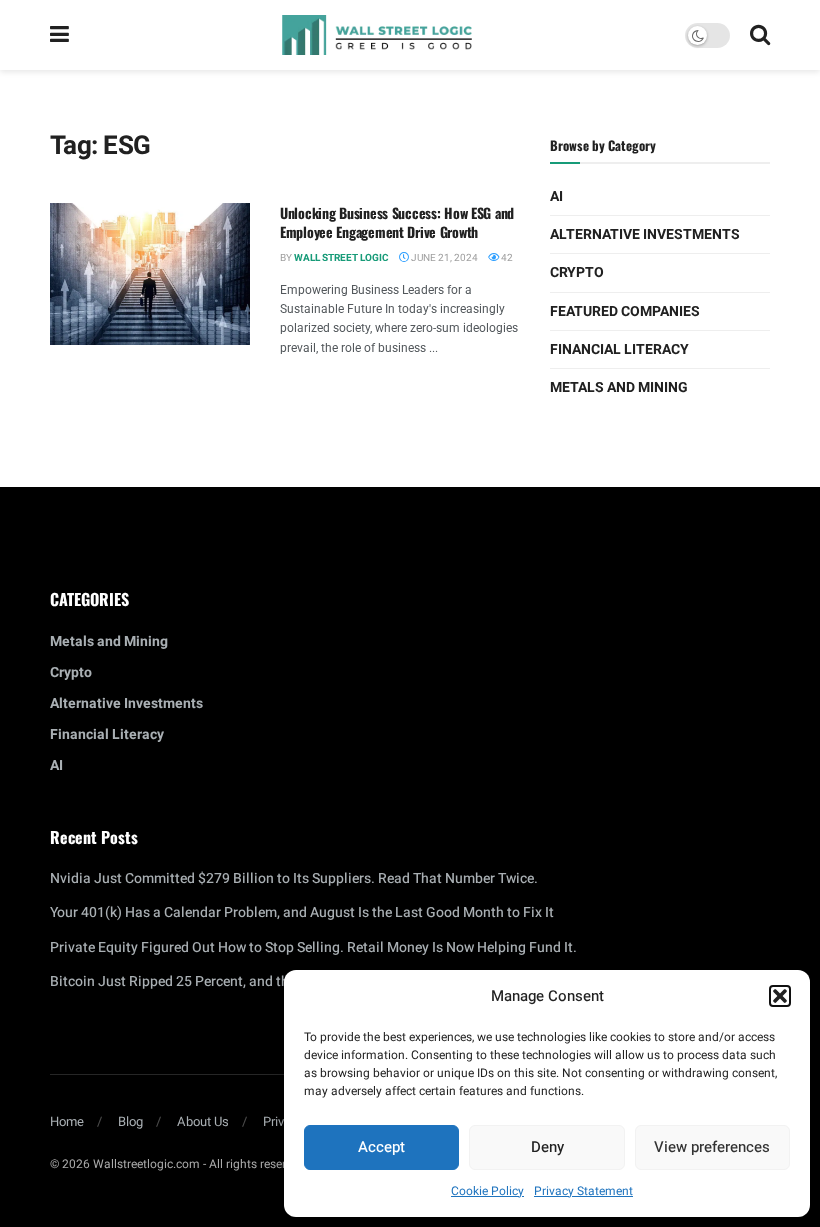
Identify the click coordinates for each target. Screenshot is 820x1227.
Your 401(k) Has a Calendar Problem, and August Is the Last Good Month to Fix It (302, 912)
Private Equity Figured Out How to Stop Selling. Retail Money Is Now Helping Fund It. (313, 947)
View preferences (712, 1147)
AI (556, 196)
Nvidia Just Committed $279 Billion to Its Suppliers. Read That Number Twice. (294, 878)
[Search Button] (760, 35)
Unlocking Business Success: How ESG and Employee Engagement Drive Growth (397, 222)
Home (67, 1121)
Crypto (577, 272)
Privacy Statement (583, 1191)
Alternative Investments (645, 234)
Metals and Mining (619, 387)
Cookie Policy (487, 1191)
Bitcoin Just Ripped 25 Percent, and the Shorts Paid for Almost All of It (269, 981)
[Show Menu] (59, 35)
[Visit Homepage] (377, 35)
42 (506, 258)
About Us (203, 1121)
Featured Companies (625, 311)
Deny (547, 1147)
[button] (780, 996)
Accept (381, 1147)
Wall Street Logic (341, 258)
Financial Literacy (619, 349)
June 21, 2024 (443, 258)
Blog (130, 1121)
